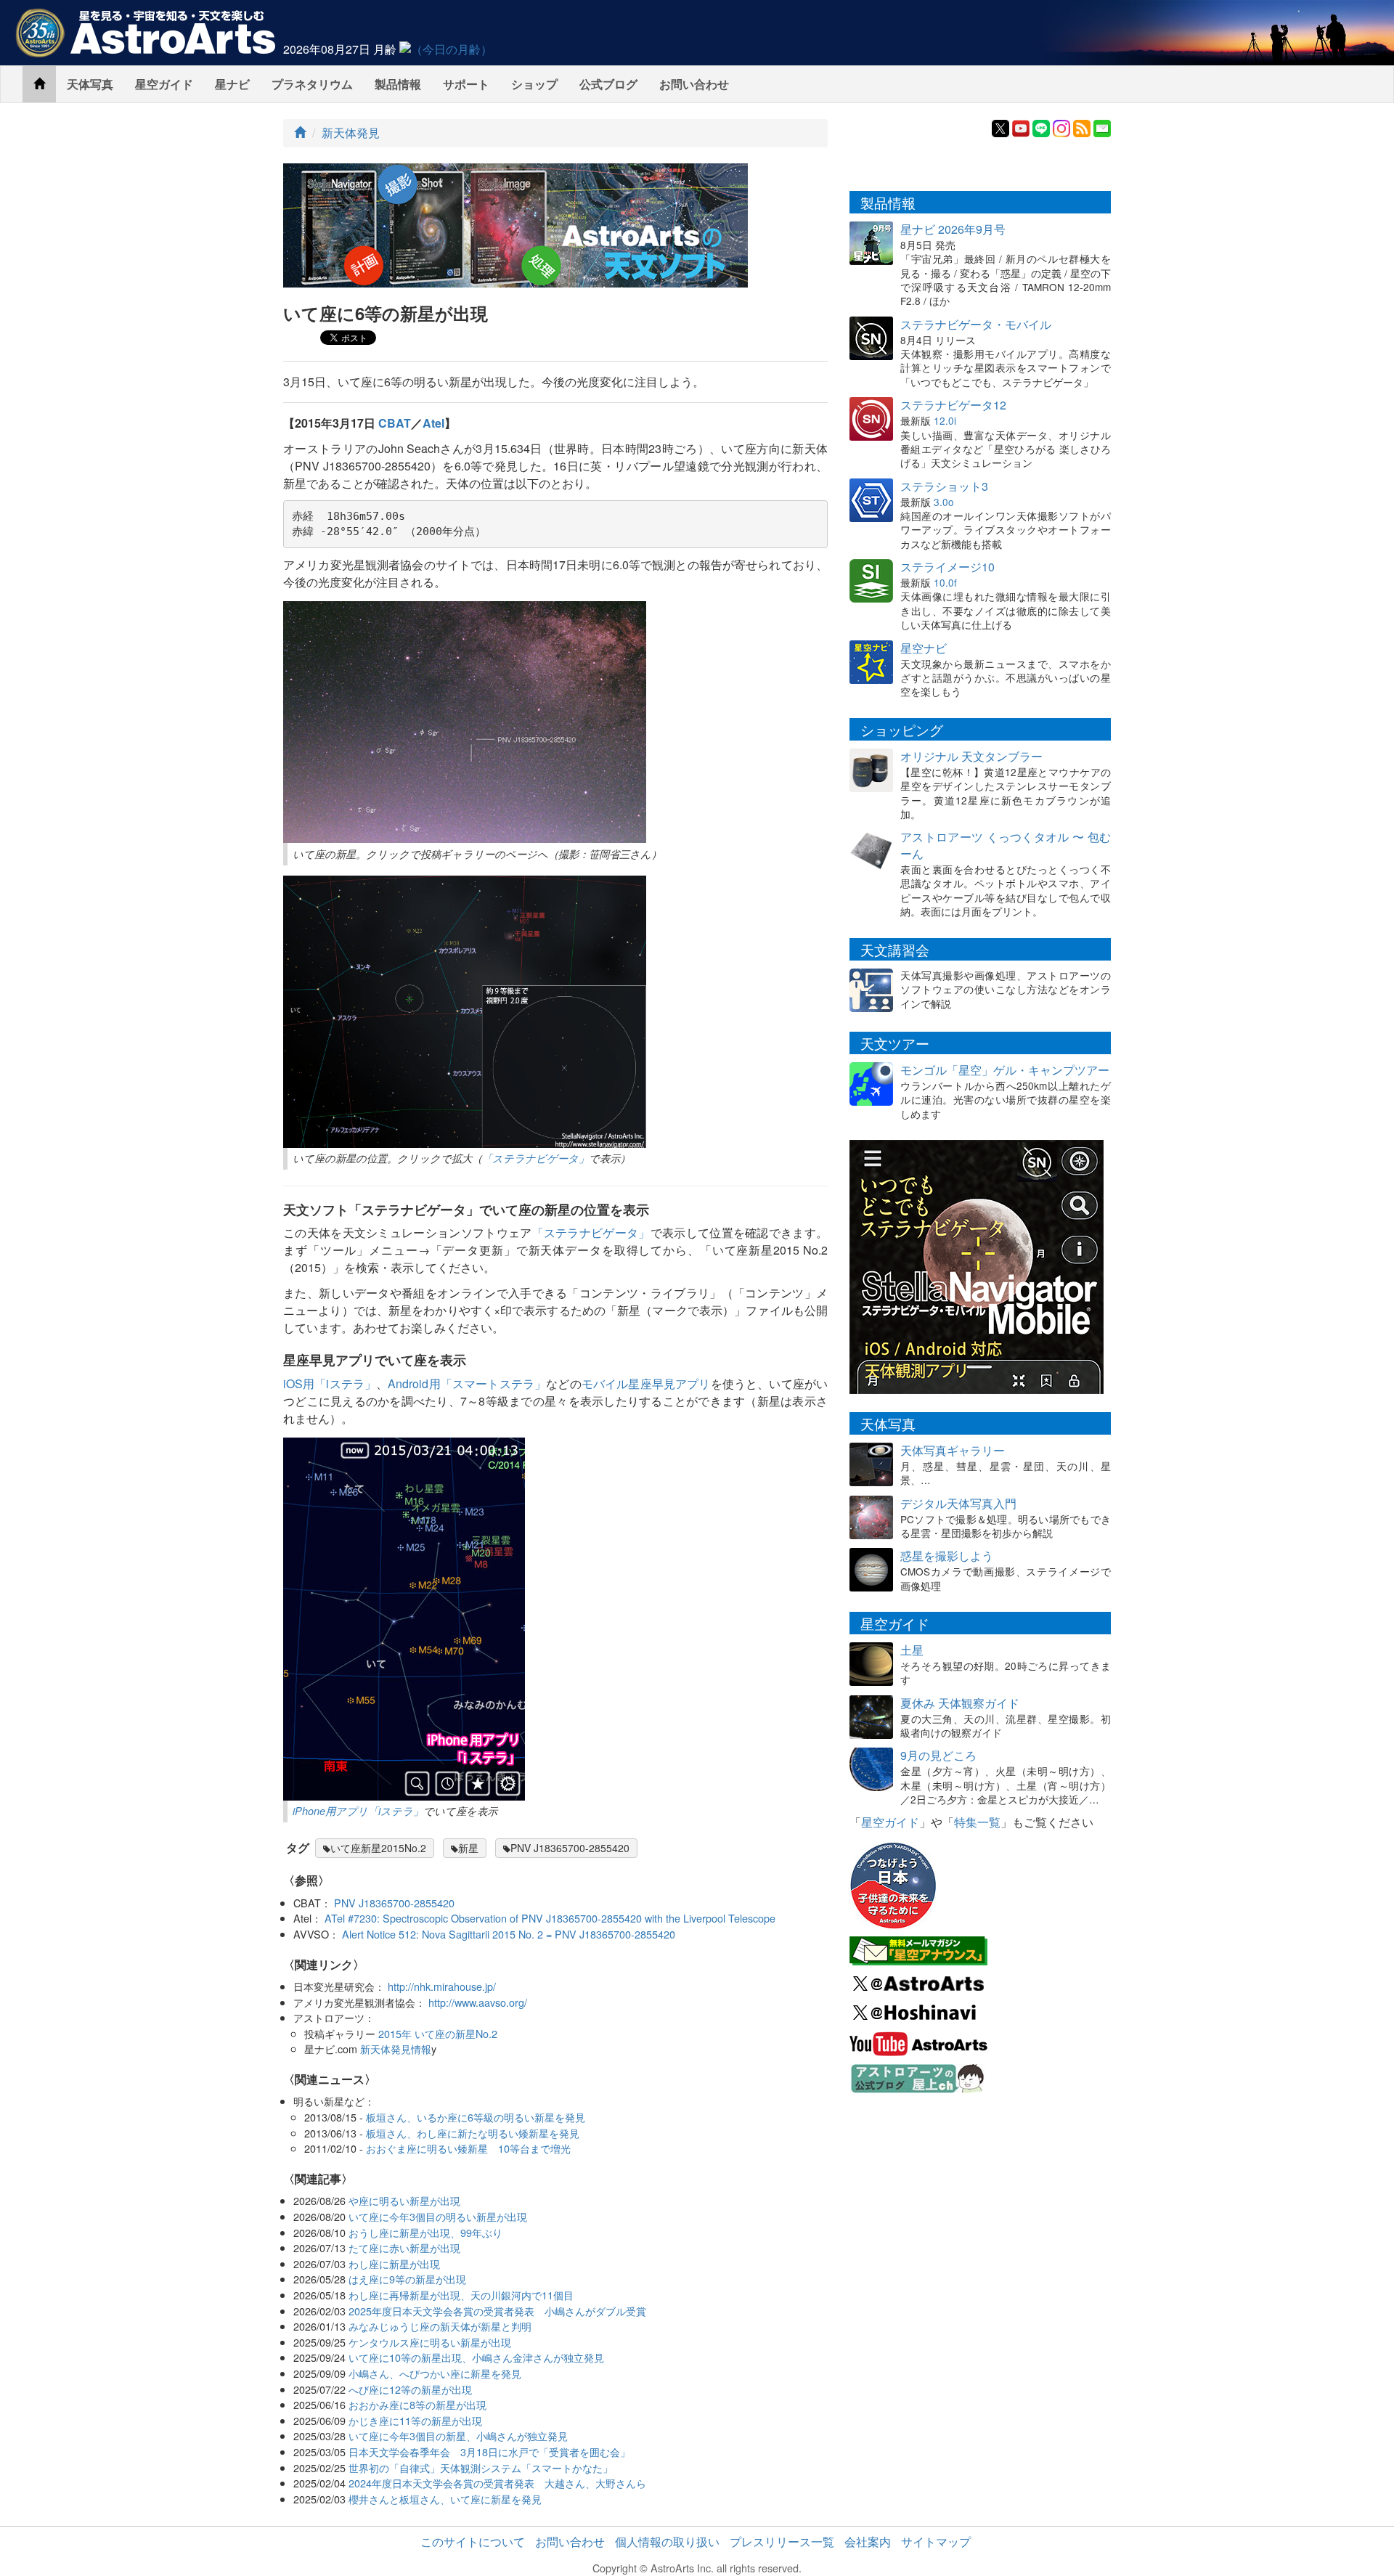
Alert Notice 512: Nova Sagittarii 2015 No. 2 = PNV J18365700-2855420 (509, 1934)
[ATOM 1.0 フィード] (1082, 127)
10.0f (945, 582)
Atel (433, 423)
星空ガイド (164, 84)
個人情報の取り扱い (667, 2542)
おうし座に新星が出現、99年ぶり (425, 2232)
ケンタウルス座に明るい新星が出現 (430, 2342)
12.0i (945, 420)
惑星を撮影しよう (947, 1556)
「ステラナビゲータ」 (535, 1158)
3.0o (944, 502)
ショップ (534, 84)
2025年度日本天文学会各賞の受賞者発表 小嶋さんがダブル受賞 (497, 2311)
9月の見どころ (938, 1755)
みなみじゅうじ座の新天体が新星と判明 (440, 2326)
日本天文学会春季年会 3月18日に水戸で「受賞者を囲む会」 (489, 2451)
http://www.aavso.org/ (478, 2002)
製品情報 (398, 84)
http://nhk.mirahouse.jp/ (442, 1986)
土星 (912, 1650)
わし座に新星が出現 (394, 2263)
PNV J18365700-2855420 (570, 1848)
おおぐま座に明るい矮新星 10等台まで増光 (468, 2148)
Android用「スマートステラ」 (467, 1383)
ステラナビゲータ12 (953, 405)
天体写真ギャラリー (953, 1450)
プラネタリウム (312, 84)
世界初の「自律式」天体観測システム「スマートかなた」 (481, 2467)
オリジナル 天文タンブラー (971, 756)
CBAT (395, 423)
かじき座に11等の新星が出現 (415, 2420)
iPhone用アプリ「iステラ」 (358, 1811)
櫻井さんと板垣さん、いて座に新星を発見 (445, 2499)
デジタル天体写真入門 (958, 1503)
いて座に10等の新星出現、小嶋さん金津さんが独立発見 (476, 2357)
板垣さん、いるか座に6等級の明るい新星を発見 (476, 2117)
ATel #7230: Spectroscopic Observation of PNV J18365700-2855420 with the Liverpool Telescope (550, 1918)
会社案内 (868, 2542)
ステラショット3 (944, 486)
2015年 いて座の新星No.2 (438, 2033)
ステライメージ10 (947, 567)
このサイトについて (473, 2542)
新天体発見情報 (396, 2049)
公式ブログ (608, 84)
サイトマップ (936, 2542)
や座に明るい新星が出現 (404, 2200)
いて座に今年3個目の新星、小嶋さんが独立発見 (458, 2436)
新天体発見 (351, 133)
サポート (466, 84)
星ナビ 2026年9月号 (953, 229)
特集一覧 (977, 1822)
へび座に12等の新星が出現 (410, 2389)
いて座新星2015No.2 (378, 1848)
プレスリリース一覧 (782, 2542)
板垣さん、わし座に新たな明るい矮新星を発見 (473, 2133)
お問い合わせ (694, 84)
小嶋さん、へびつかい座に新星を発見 (435, 2373)
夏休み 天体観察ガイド (960, 1703)
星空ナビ (924, 648)
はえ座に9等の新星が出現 (407, 2279)
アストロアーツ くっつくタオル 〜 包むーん (1006, 845)
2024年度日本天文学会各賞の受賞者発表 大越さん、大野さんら (497, 2483)
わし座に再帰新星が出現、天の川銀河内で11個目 (461, 2295)
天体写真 (90, 84)
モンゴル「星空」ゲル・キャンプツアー (1005, 1070)
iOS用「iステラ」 (330, 1383)
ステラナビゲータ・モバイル (976, 324)
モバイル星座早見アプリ (646, 1383)
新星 (468, 1848)
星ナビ (232, 84)
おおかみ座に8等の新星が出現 (417, 2404)
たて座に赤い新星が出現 (404, 2247)
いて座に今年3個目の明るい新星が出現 (438, 2216)
